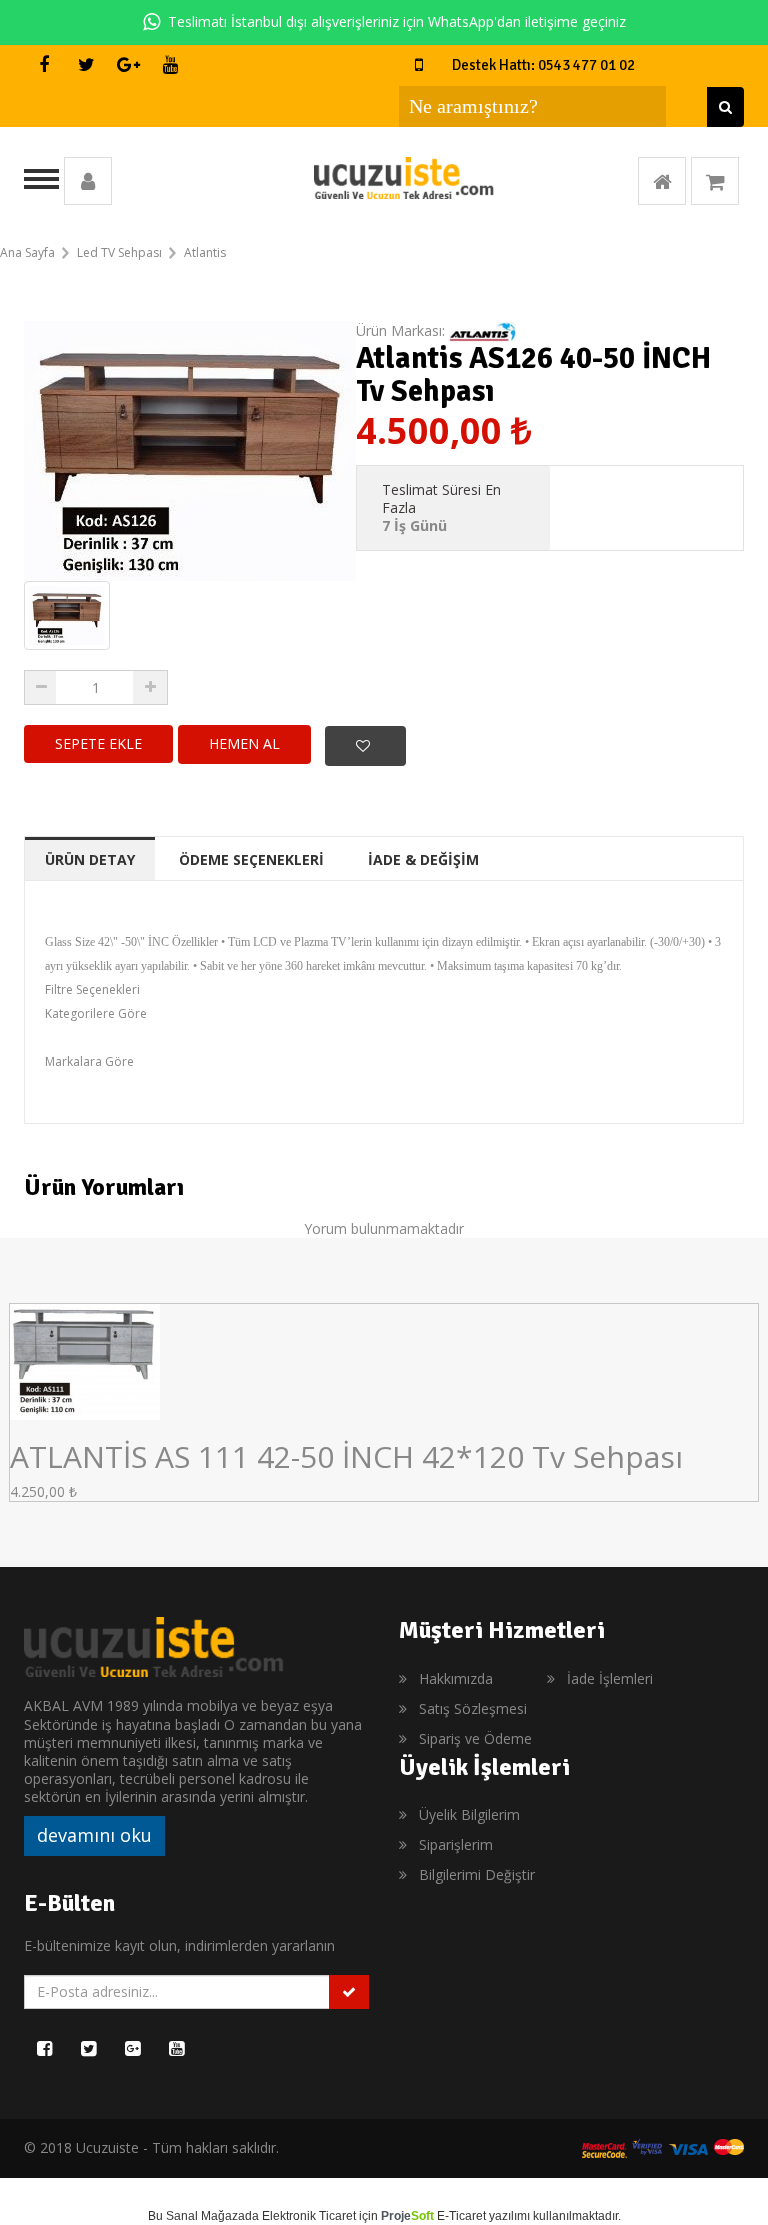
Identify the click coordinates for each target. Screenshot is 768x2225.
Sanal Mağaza (205, 2216)
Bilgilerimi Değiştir (477, 1874)
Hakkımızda (456, 1678)
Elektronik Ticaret (309, 2216)
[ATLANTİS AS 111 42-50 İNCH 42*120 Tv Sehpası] (85, 1360)
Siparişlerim (456, 1844)
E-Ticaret (461, 2216)
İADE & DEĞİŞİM (423, 859)
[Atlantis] (482, 330)
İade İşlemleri (610, 1678)
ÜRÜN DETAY (90, 859)
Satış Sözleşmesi (473, 1708)
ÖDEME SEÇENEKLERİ (251, 859)
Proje (407, 2216)
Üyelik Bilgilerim (469, 1814)
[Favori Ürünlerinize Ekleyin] (365, 746)
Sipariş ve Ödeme (475, 1738)
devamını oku (94, 1835)
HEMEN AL (244, 743)
